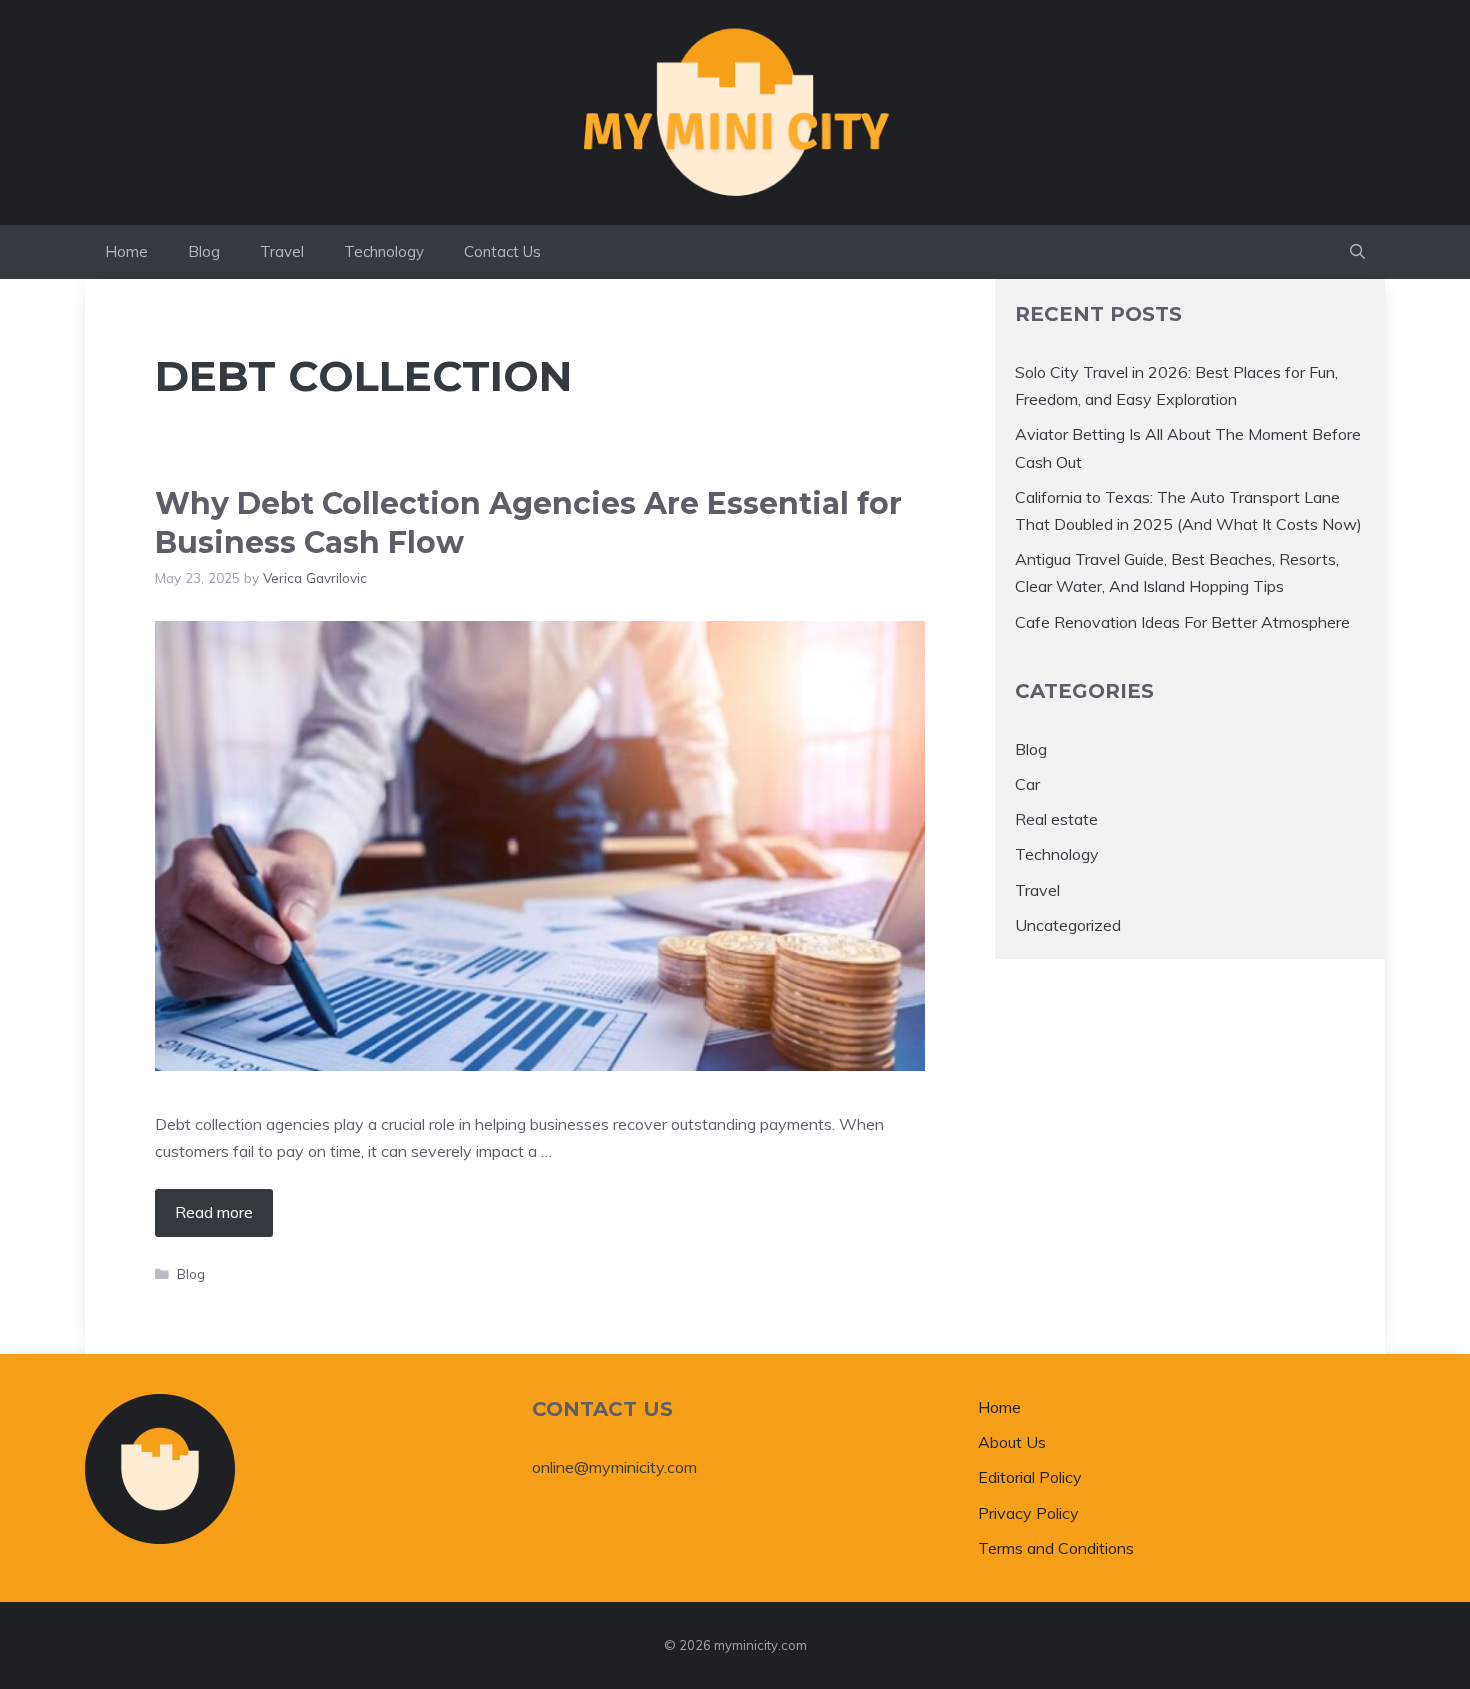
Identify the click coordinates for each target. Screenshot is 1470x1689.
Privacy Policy (1028, 1513)
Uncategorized (1068, 925)
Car (1027, 784)
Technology (384, 251)
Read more (214, 1212)
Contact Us (502, 251)
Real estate (1056, 819)
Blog (204, 251)
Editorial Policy (1030, 1477)
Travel (282, 251)
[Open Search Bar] (1357, 252)
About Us (1012, 1442)
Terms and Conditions (1056, 1548)
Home (126, 251)
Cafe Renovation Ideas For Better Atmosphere (1182, 622)
